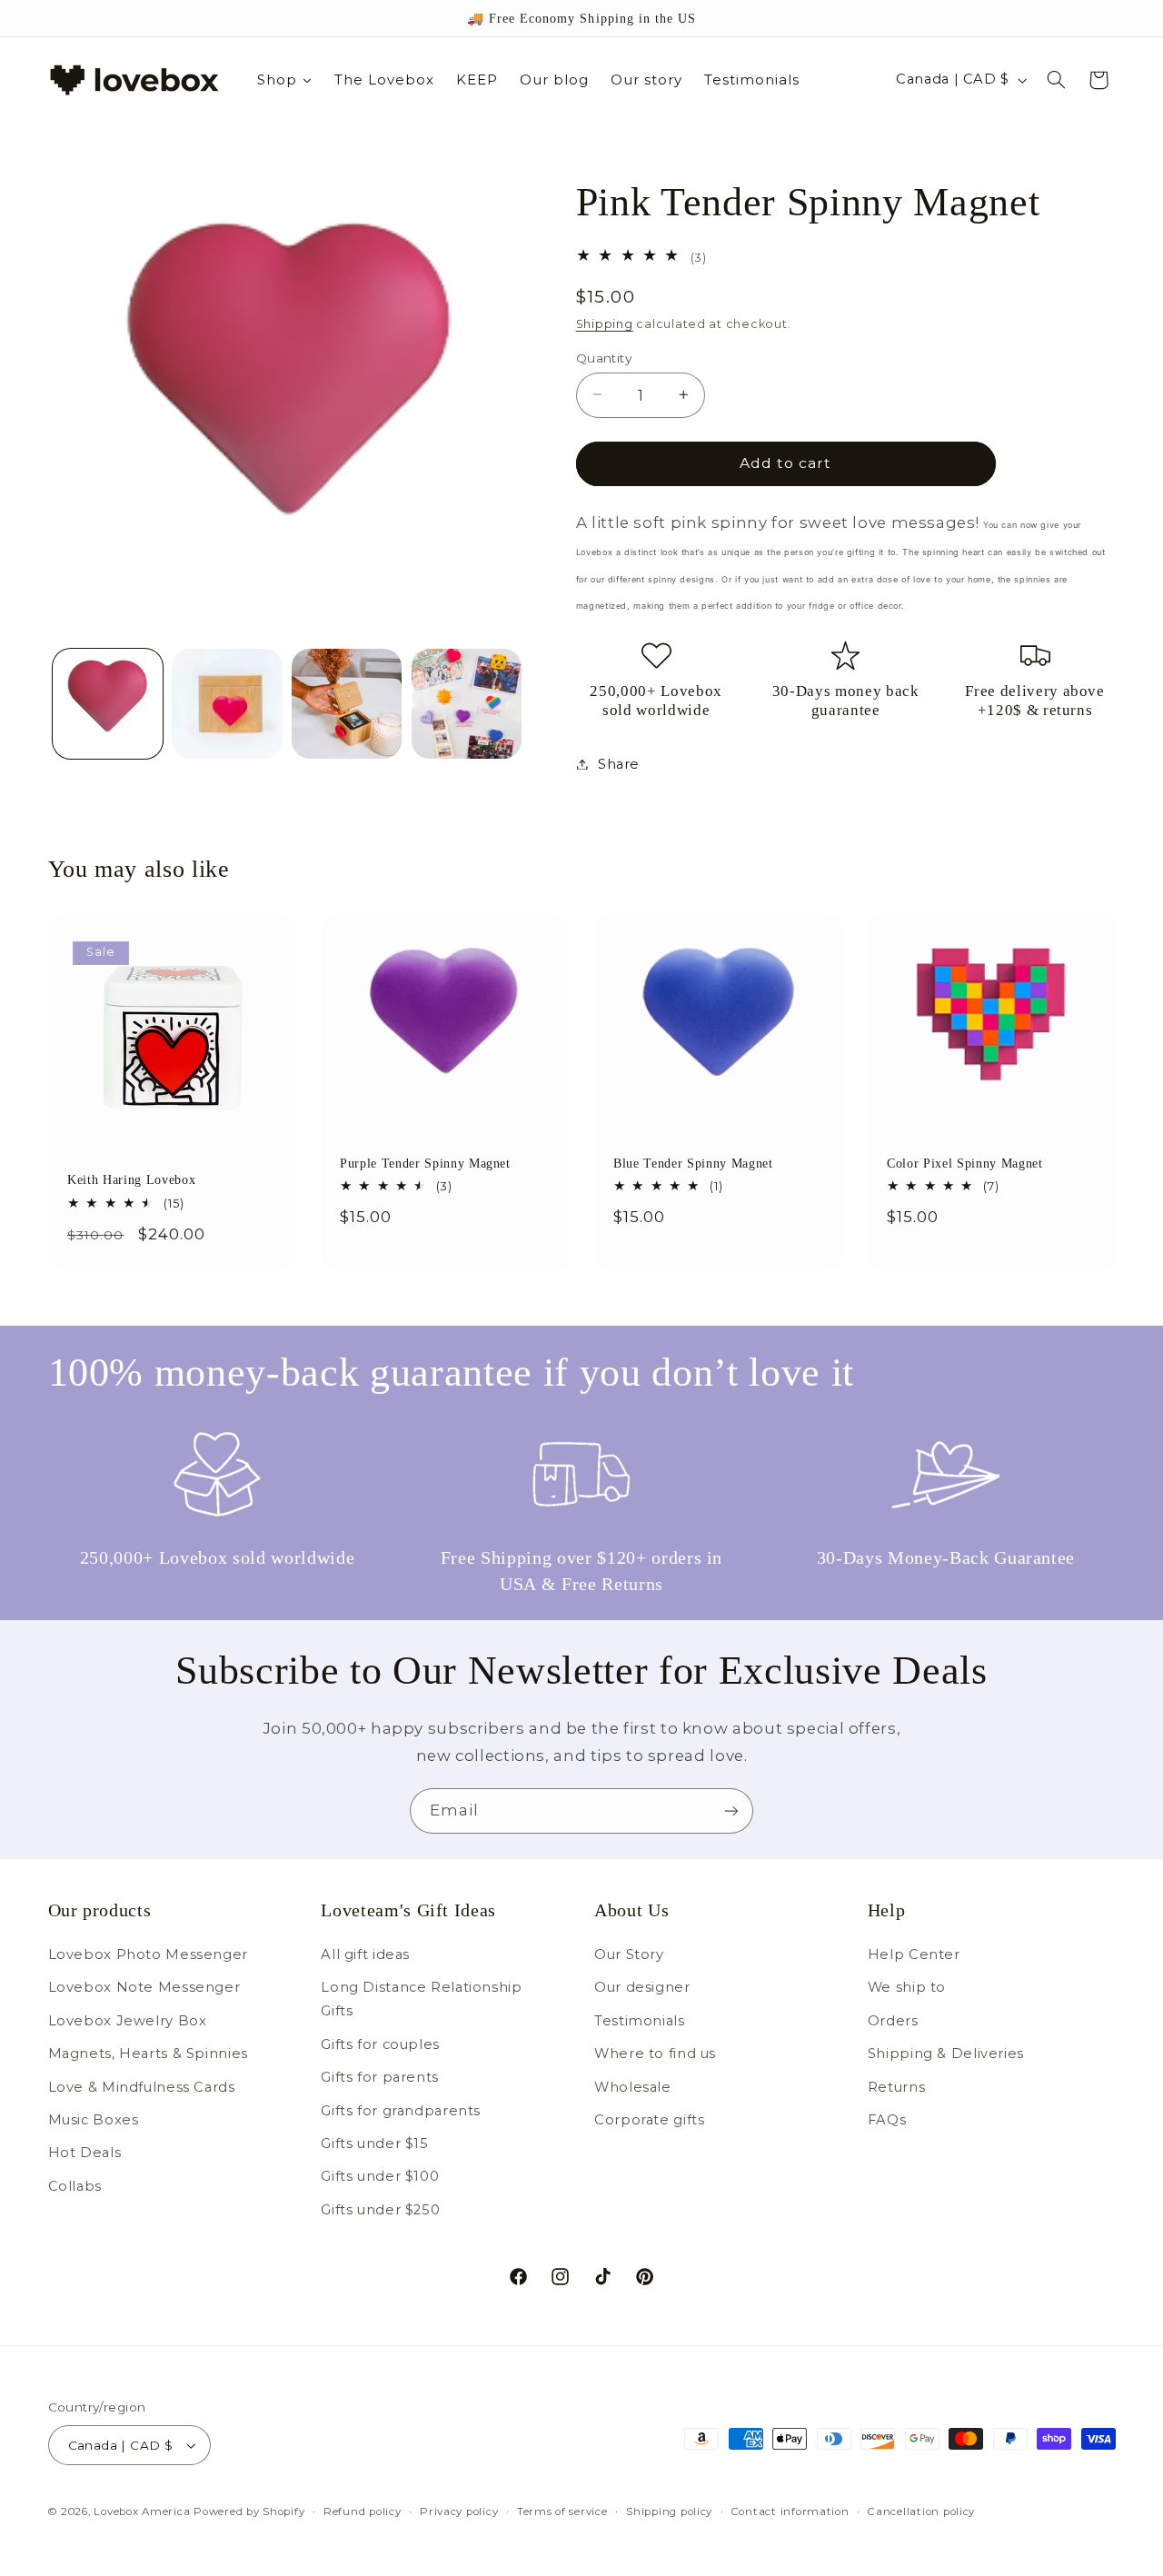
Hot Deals (85, 2153)
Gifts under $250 (380, 2210)
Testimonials (640, 2021)
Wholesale (633, 2087)
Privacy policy (459, 2511)
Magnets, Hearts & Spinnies (148, 2054)
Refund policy (363, 2511)
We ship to (907, 1987)
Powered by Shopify (249, 2511)
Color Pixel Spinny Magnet (965, 1163)
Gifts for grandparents (401, 2111)
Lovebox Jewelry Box (128, 2021)
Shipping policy (669, 2511)
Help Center (914, 1954)
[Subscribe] (731, 1810)
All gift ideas (365, 1954)
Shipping (605, 324)
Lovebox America (142, 2511)
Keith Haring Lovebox (131, 1180)
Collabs (75, 2186)
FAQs (887, 2120)
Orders (893, 2021)
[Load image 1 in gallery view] (108, 704)
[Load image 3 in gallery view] (347, 704)
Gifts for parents (380, 2077)
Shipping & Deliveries (946, 2054)
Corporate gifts (649, 2120)
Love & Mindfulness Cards (142, 2087)
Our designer (642, 1987)
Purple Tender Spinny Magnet (425, 1163)
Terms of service (562, 2511)
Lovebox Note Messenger (144, 1987)
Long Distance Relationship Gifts (421, 1999)
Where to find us (655, 2054)
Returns (896, 2087)
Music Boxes (94, 2120)
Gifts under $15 (374, 2143)
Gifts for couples (380, 2044)
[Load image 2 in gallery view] (227, 704)
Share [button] (619, 763)
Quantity (604, 357)
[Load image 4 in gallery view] (467, 704)
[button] (1056, 80)
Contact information (790, 2511)
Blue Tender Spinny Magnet (693, 1163)
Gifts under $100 (380, 2176)
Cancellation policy (921, 2511)
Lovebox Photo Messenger (149, 1954)
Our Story (629, 1954)
